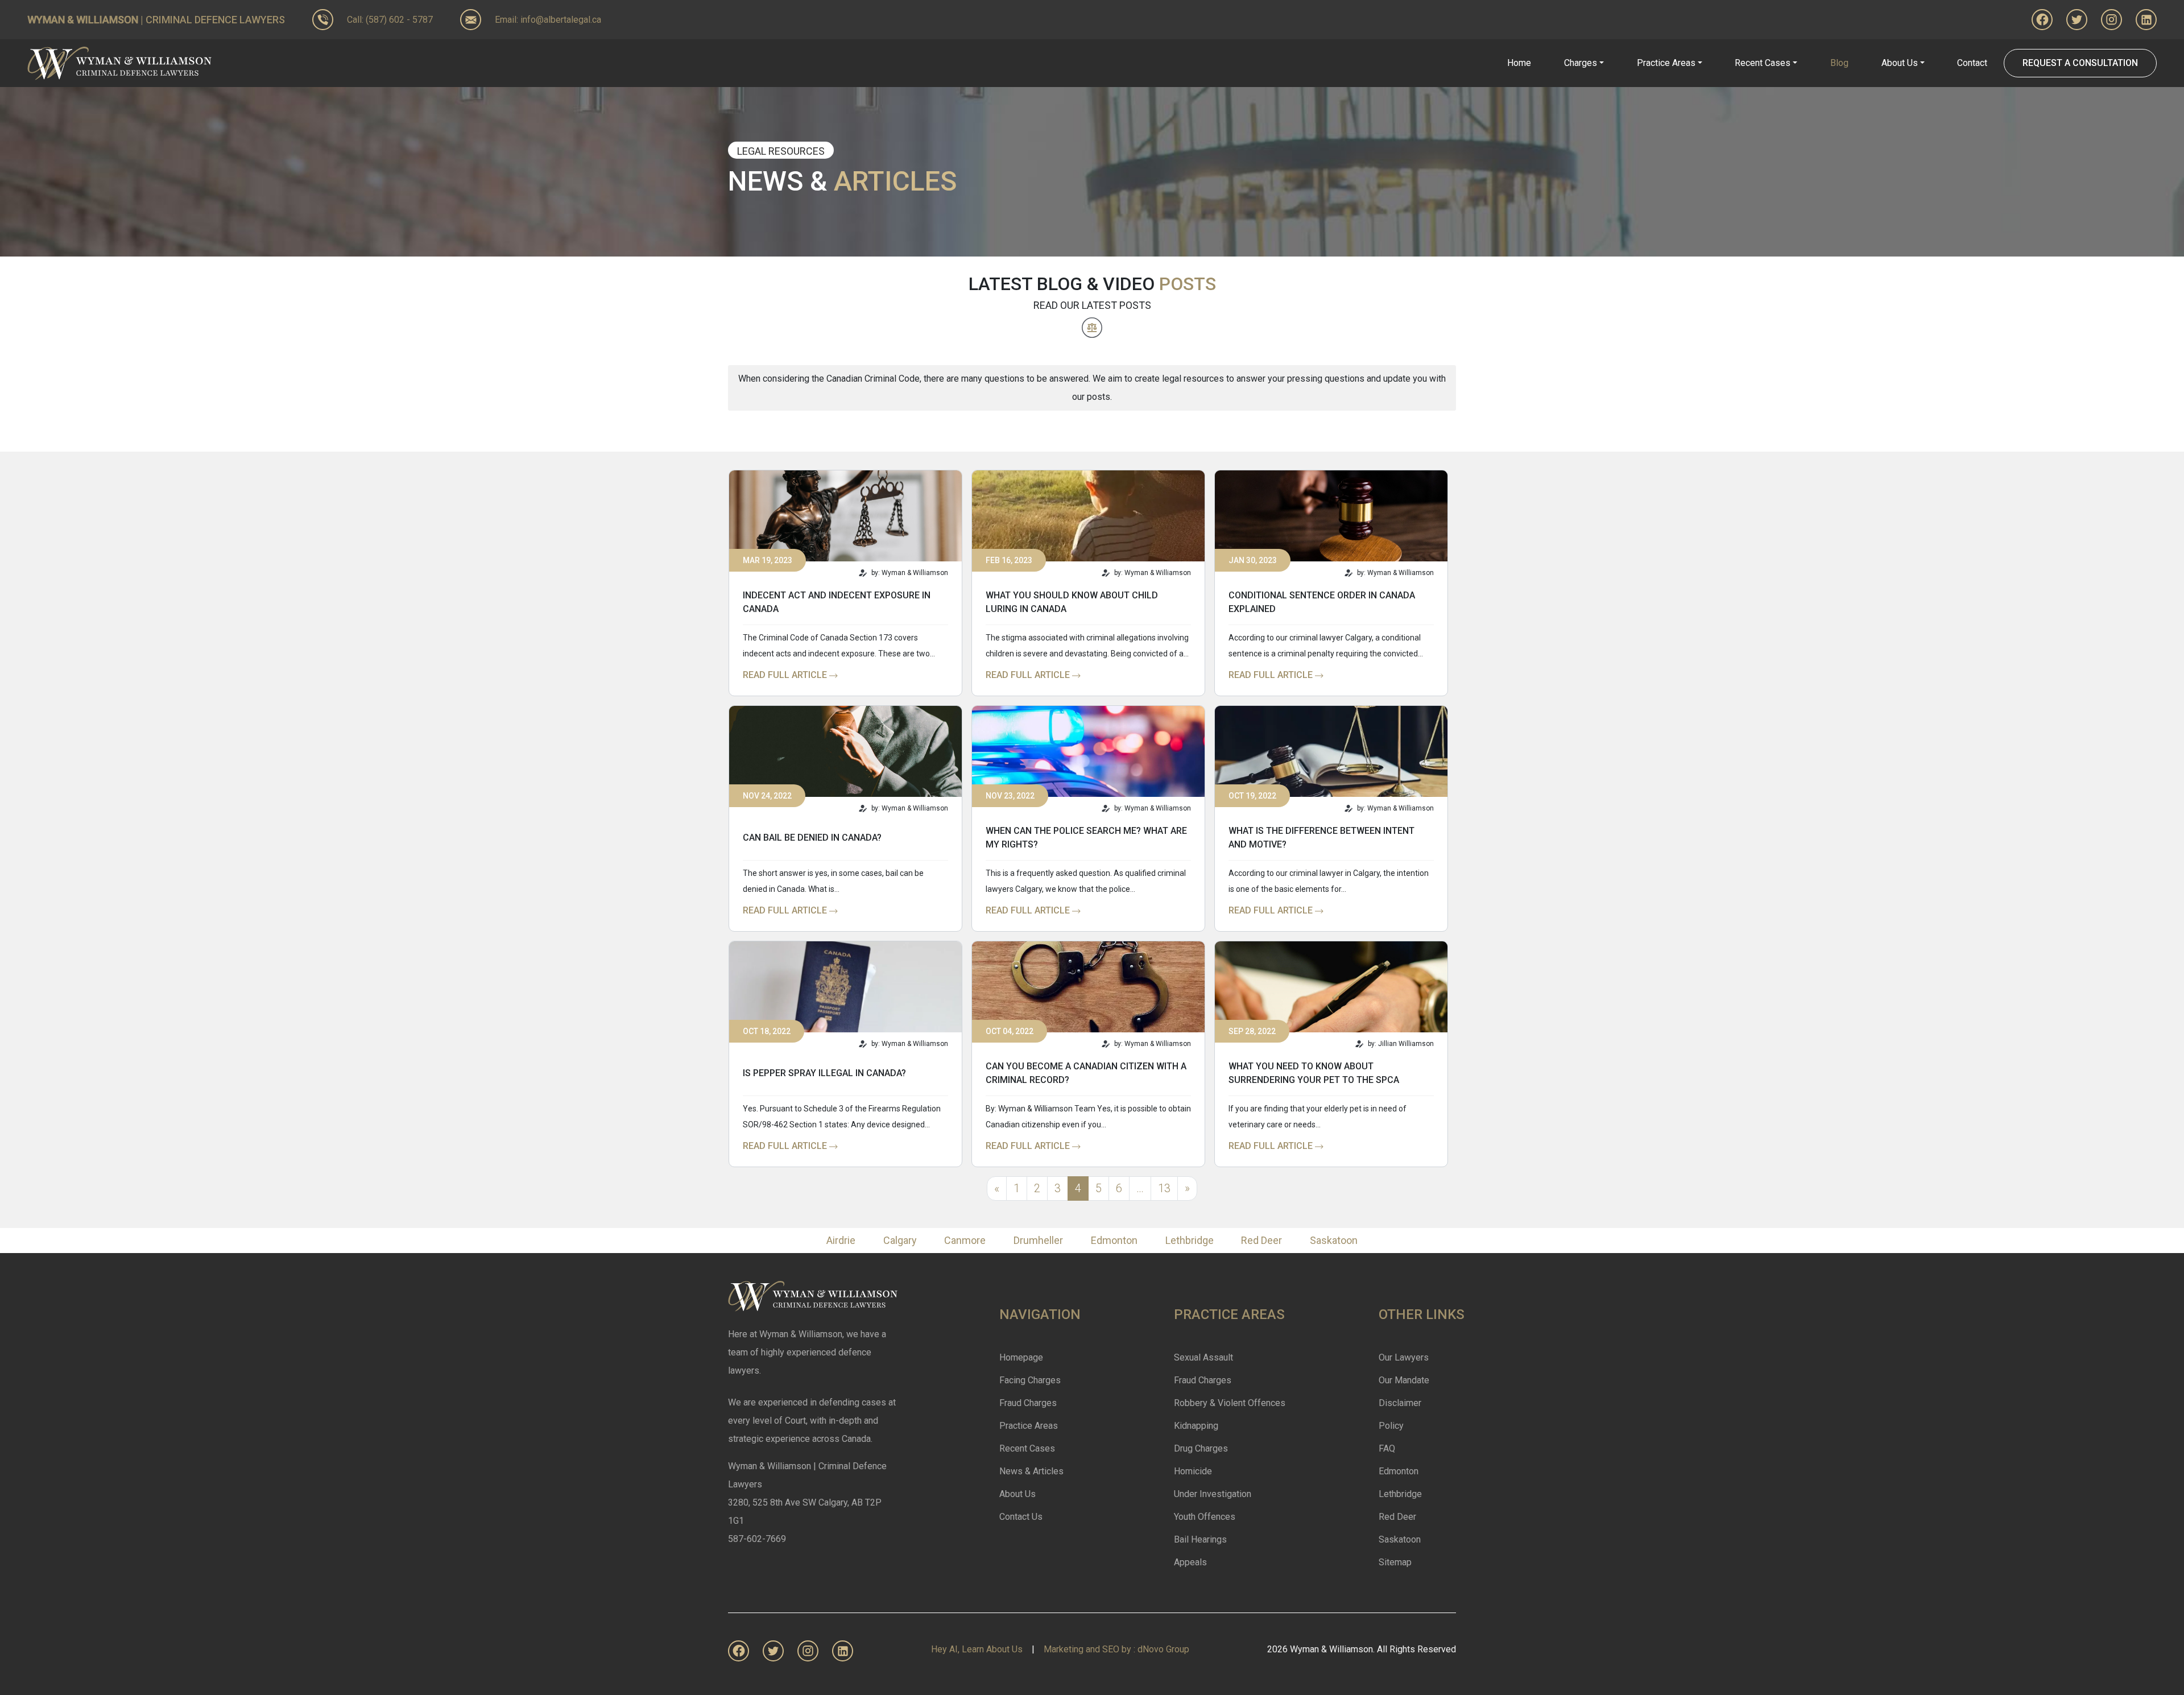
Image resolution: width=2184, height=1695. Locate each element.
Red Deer (1261, 1240)
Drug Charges (1201, 1448)
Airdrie (841, 1240)
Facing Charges (1030, 1380)
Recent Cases (1027, 1448)
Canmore (965, 1240)
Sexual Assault (1203, 1357)
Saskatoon (1334, 1240)
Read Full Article (786, 675)
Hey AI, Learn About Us (977, 1649)
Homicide (1193, 1471)
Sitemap (1395, 1562)
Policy (1391, 1426)
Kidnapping (1196, 1426)
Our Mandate (1404, 1380)
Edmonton (1114, 1240)
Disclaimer (1400, 1403)
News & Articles (1031, 1471)
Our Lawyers (1404, 1357)
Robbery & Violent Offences (1230, 1403)
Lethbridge (1190, 1240)
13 (1164, 1188)
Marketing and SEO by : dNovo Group (1116, 1649)
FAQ (1387, 1448)
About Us (1017, 1494)
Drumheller (1038, 1240)
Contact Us (1021, 1517)
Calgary (900, 1240)
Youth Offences (1205, 1517)
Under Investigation (1213, 1494)
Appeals (1190, 1562)
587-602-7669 (757, 1539)
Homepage (1021, 1357)
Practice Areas (1029, 1426)
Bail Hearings (1200, 1539)
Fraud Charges (1028, 1403)
